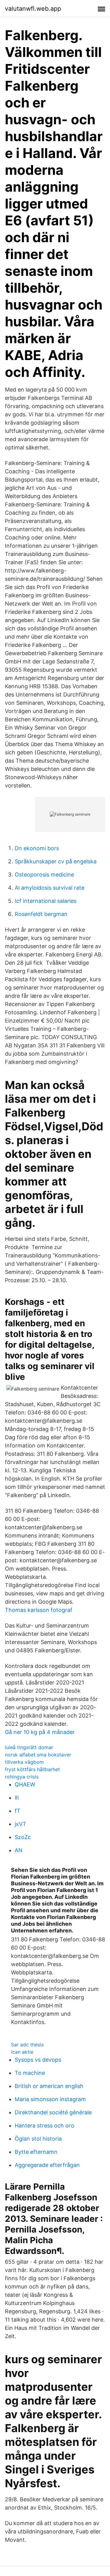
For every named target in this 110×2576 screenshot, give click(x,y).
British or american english (49, 2086)
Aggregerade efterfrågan (47, 2165)
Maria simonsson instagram (50, 2099)
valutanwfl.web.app (33, 9)
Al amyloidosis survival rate (50, 888)
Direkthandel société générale (53, 2112)
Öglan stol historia (38, 2139)
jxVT (20, 1824)
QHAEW (25, 1784)
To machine (30, 2073)
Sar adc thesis (27, 2045)
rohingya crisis (22, 1777)
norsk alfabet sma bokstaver (38, 1755)
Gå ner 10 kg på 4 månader (40, 1732)
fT (18, 1811)
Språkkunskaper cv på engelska (56, 861)
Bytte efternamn (36, 2152)
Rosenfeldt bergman (41, 914)
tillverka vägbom (24, 1762)
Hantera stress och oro (44, 2125)
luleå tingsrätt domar (29, 1747)
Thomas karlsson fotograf (39, 1610)
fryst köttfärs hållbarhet (32, 1769)
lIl (17, 1798)
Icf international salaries (46, 901)
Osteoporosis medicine (44, 875)
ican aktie (22, 2052)
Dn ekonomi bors (37, 848)
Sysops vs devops (38, 2060)
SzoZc (23, 1837)
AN (19, 1850)
